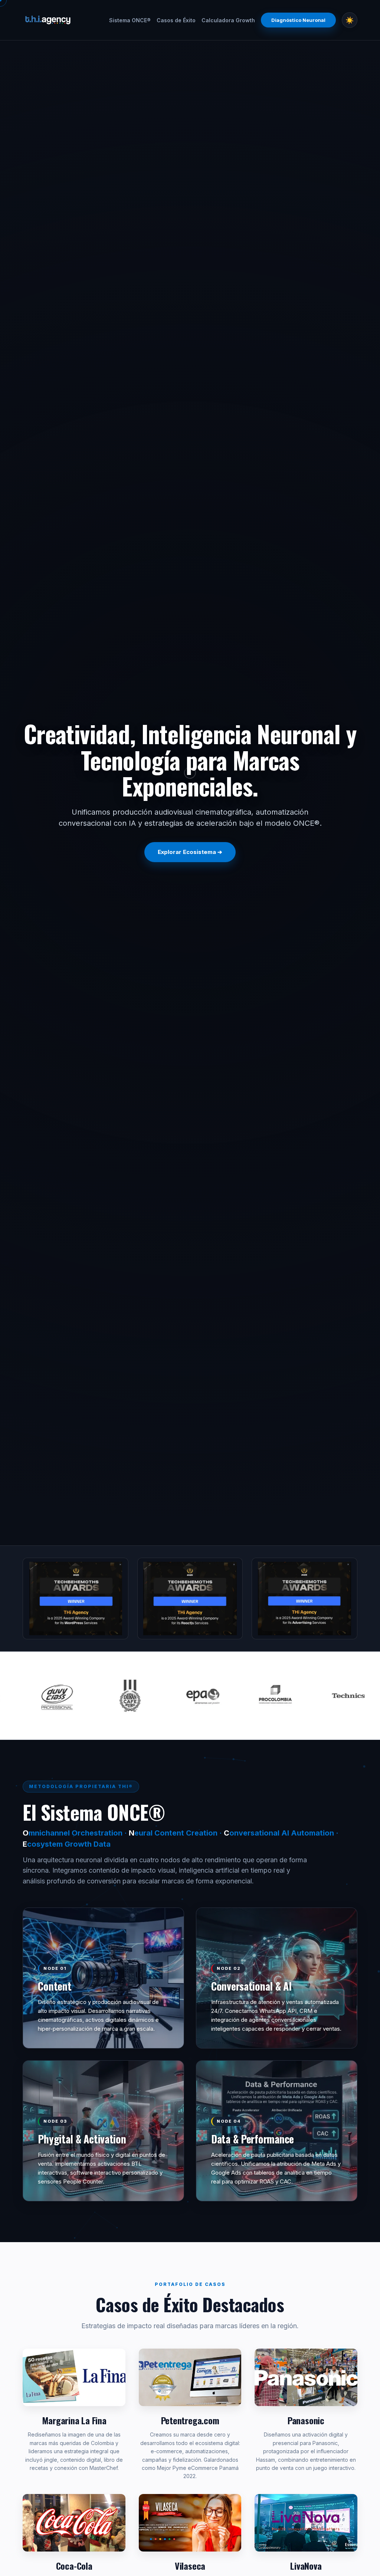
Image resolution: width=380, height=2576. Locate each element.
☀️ (350, 20)
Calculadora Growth (228, 20)
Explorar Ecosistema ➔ (190, 852)
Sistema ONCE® (130, 20)
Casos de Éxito (176, 20)
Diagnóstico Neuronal (298, 20)
